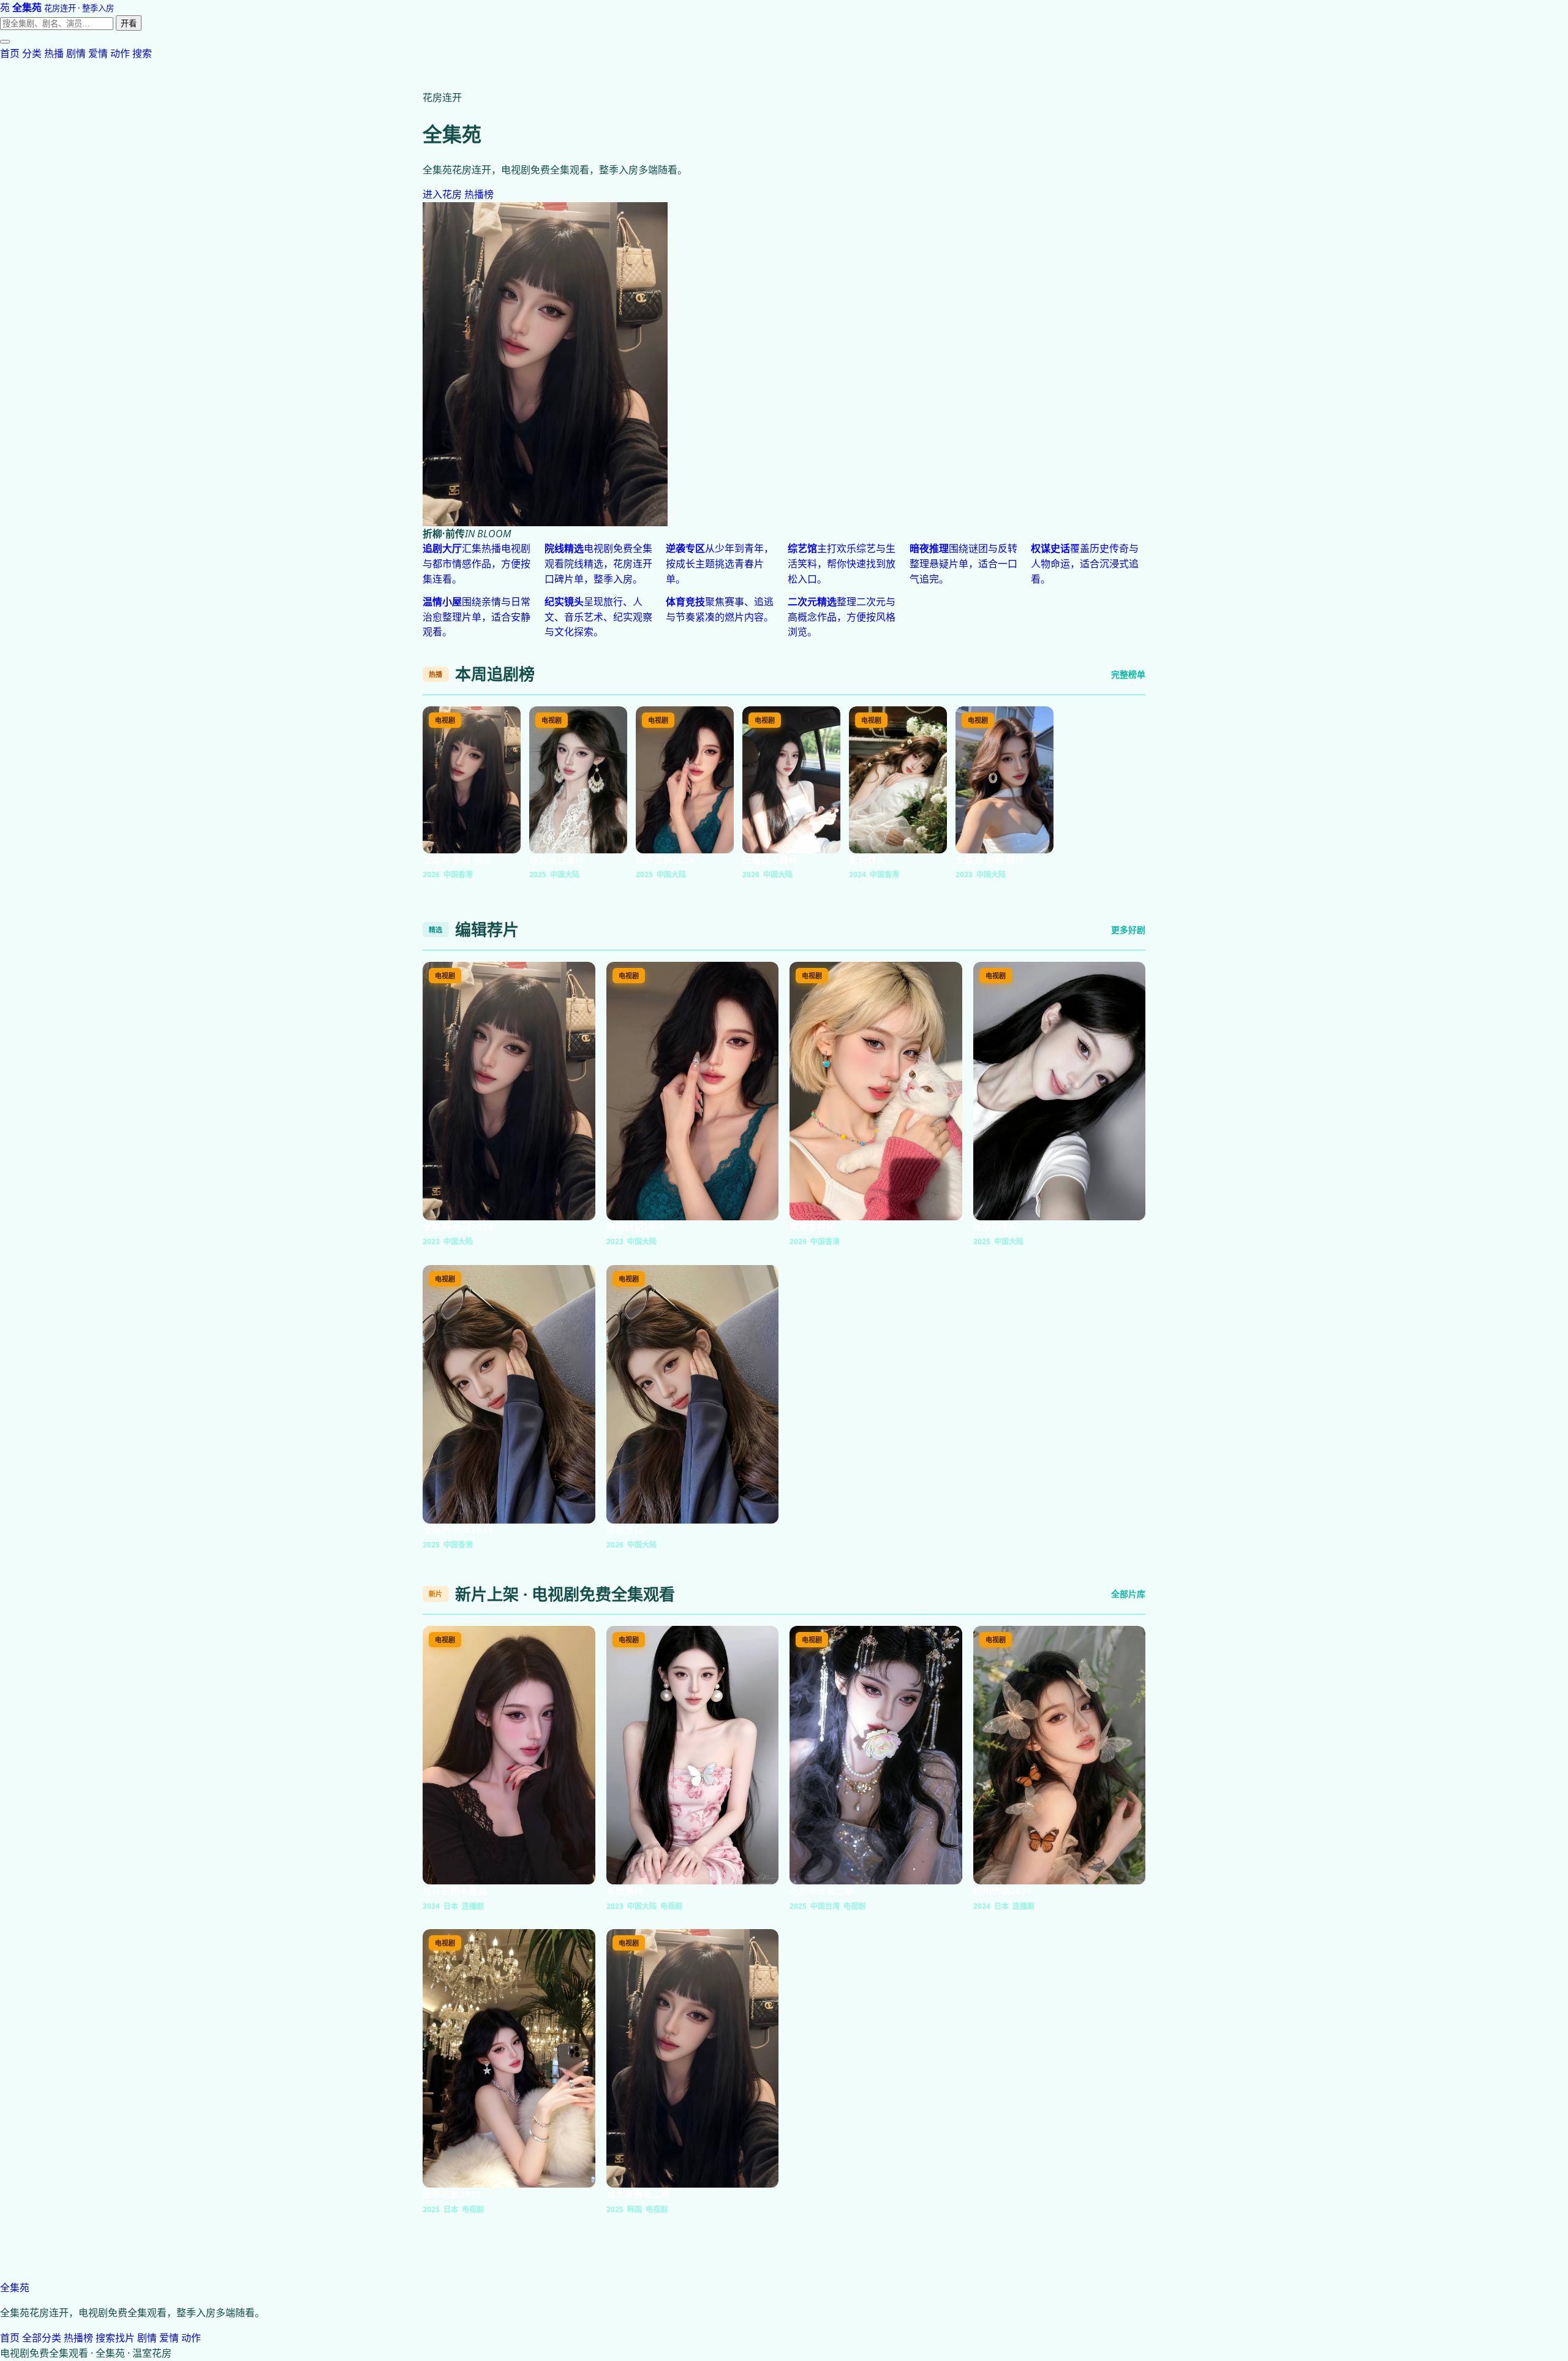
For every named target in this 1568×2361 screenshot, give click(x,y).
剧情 (76, 53)
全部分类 (42, 2338)
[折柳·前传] (784, 364)
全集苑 (15, 2287)
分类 (32, 53)
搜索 (142, 53)
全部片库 (1128, 1594)
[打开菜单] (5, 42)
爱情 (98, 53)
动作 (120, 53)
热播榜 (479, 194)
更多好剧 (1128, 930)
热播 (54, 53)
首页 (10, 53)
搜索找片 (115, 2338)
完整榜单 (1128, 674)
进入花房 (442, 194)
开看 (129, 24)
